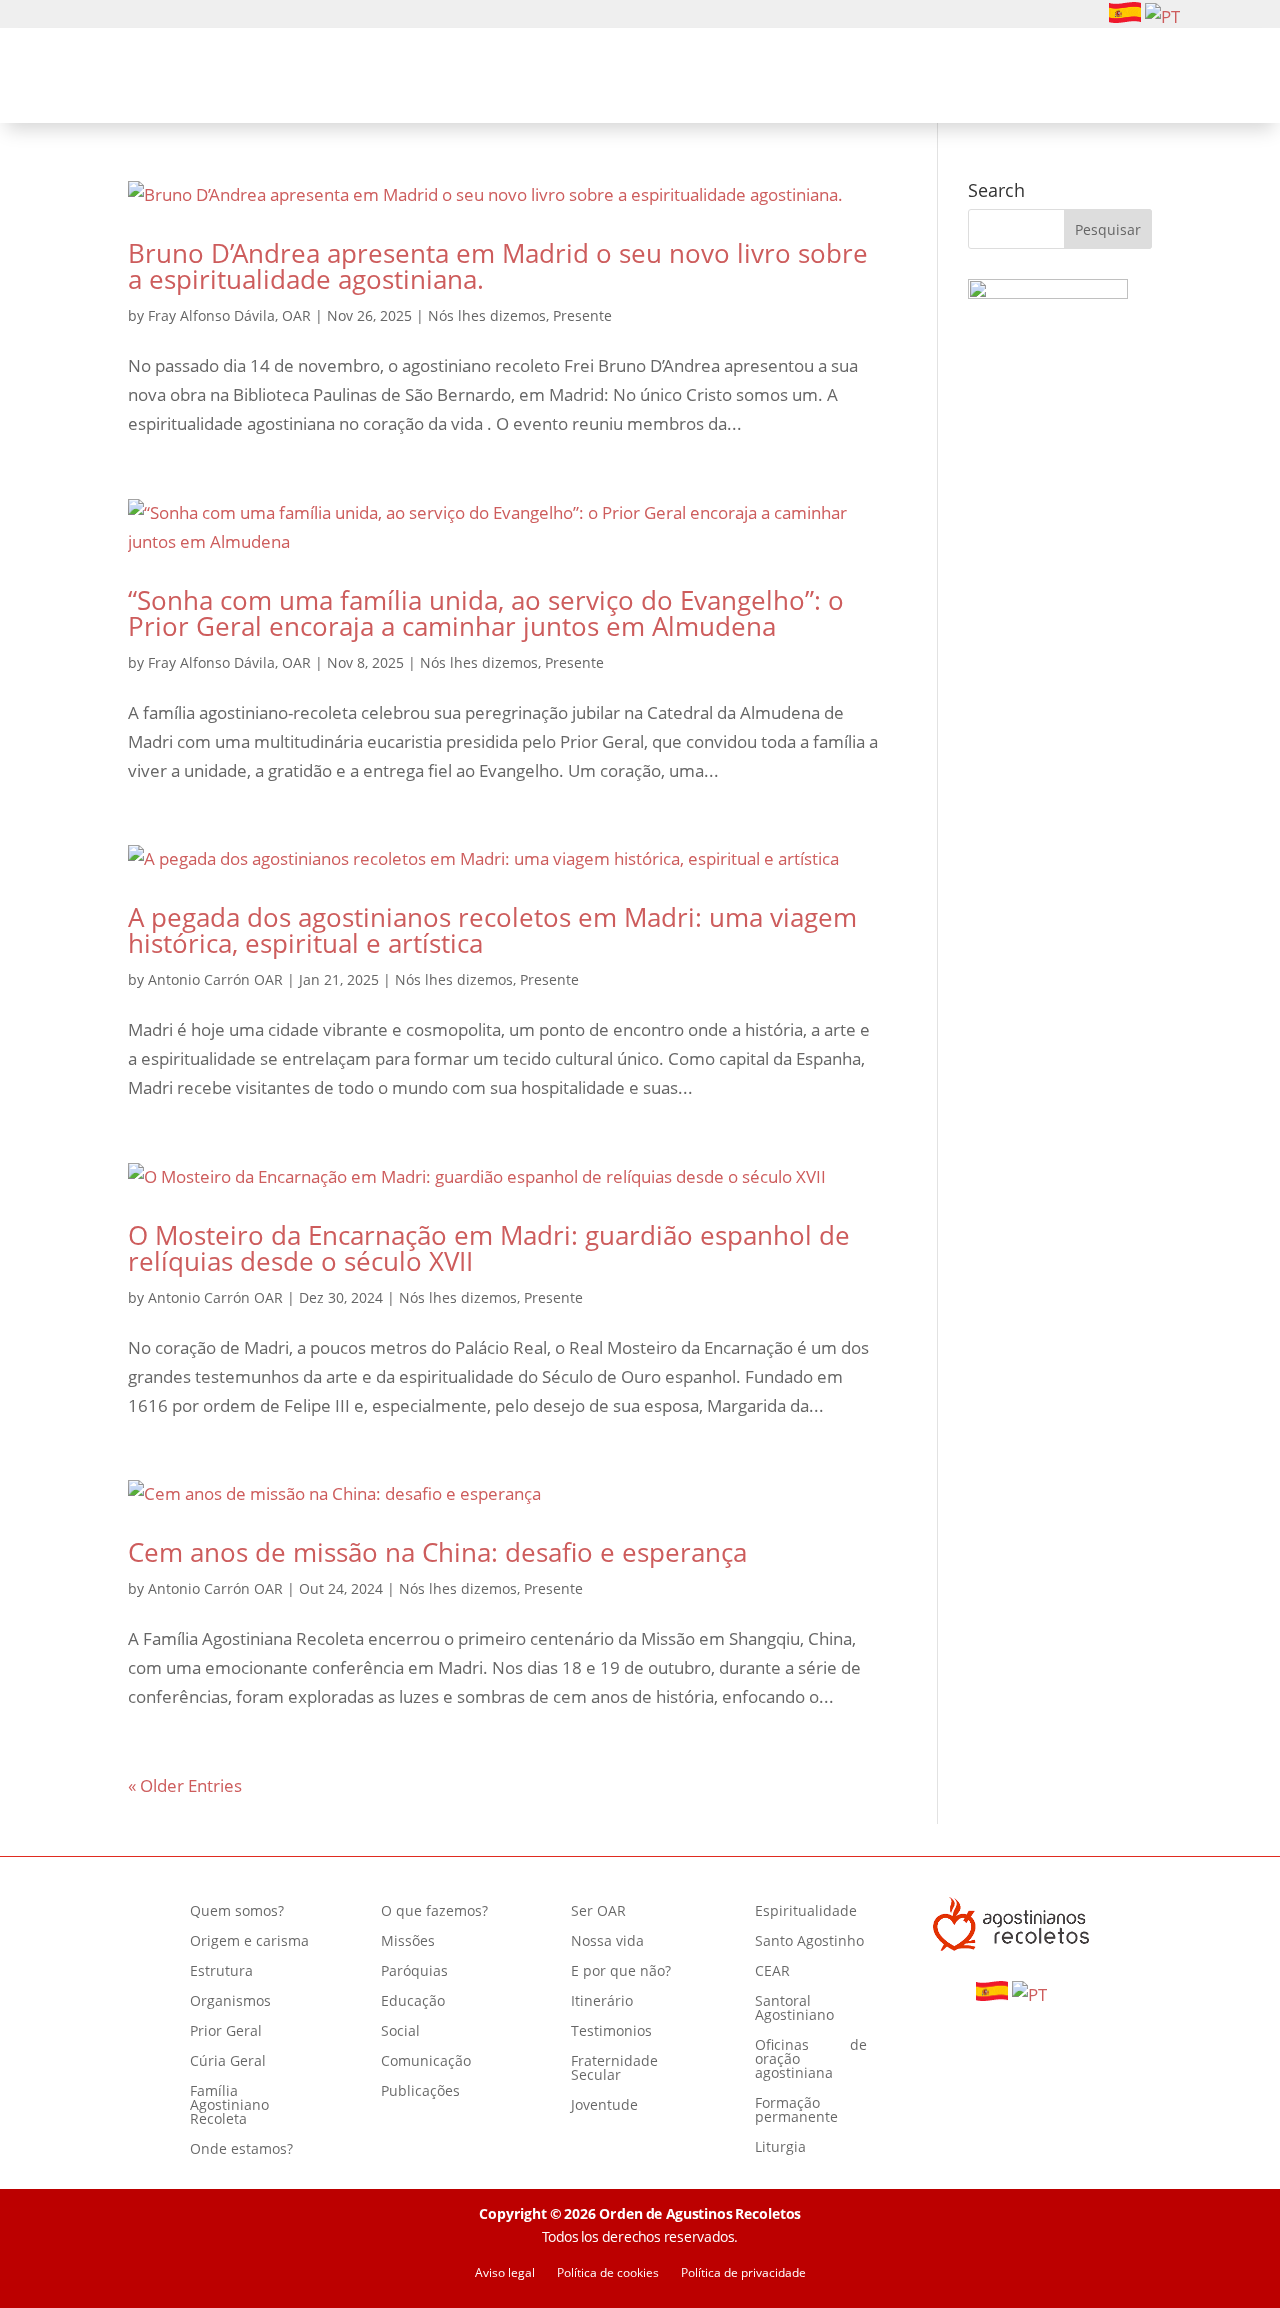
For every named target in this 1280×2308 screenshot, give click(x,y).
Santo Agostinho (809, 1942)
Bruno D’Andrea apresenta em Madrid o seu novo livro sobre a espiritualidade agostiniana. (498, 266)
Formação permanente (796, 2111)
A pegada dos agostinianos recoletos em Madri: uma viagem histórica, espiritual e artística (492, 930)
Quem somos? (398, 78)
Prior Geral (226, 2032)
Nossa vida (607, 1942)
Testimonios (611, 2032)
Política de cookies (608, 2273)
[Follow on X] (208, 15)
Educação (413, 2002)
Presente (582, 315)
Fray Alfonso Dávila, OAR (229, 315)
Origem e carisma (249, 1942)
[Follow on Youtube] (176, 15)
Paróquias (414, 1972)
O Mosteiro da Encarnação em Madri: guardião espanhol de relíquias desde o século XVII (489, 1248)
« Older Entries (185, 1785)
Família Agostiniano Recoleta (229, 2106)
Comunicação (426, 2062)
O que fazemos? (558, 78)
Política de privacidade (743, 2273)
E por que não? (621, 1972)
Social (400, 2032)
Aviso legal (505, 2273)
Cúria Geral (228, 2062)
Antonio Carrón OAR (215, 979)
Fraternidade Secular (614, 2069)
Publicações (420, 2092)
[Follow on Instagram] (144, 15)
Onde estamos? (241, 2150)
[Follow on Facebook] (112, 15)
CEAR (772, 1972)
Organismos (230, 2002)
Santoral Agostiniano (794, 2009)
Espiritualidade (827, 78)
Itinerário (602, 2002)
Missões (408, 1942)
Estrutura (221, 1972)
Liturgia (780, 2148)
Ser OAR (695, 78)
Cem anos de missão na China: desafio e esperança (437, 1552)
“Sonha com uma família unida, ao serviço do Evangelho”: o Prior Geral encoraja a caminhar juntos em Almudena (486, 613)
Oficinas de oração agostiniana (811, 2060)
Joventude (604, 2106)
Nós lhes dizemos (487, 315)
